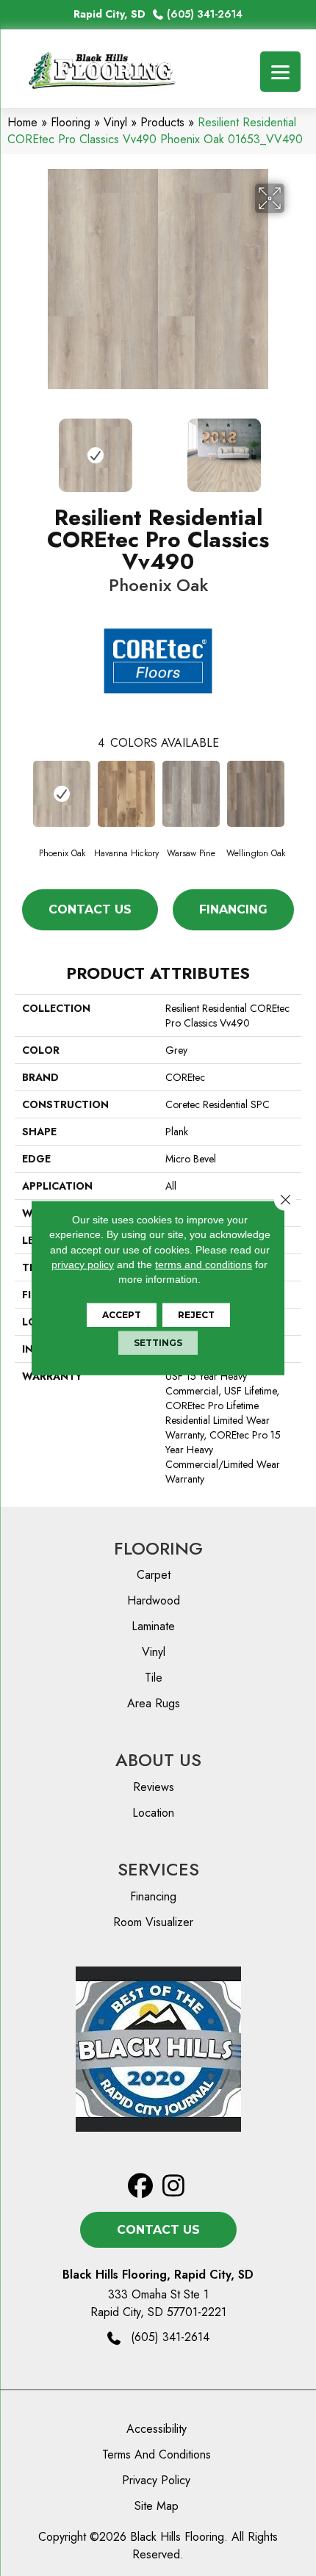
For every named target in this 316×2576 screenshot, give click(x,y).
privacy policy (83, 1265)
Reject (196, 1315)
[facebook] (141, 2186)
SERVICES (158, 1869)
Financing (233, 909)
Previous (22, 448)
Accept (122, 1315)
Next (294, 448)
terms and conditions (204, 1265)
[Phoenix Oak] (62, 794)
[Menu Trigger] (280, 72)
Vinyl (115, 122)
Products (162, 122)
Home (22, 122)
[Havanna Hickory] (126, 794)
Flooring (71, 122)
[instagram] (174, 2186)
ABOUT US (158, 1760)
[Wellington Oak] (256, 794)
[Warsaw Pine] (191, 794)
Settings (158, 1343)
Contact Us (90, 909)
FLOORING (158, 1548)
